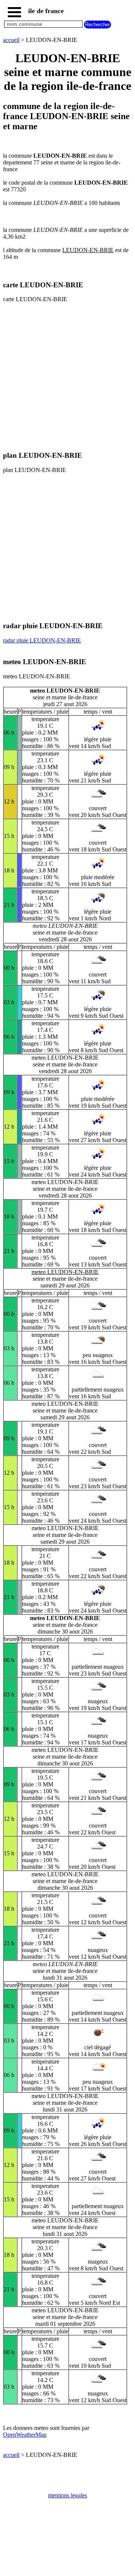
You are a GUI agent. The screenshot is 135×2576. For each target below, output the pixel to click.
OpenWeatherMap (25, 2435)
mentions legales (67, 2495)
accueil (11, 40)
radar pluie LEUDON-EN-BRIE (42, 640)
